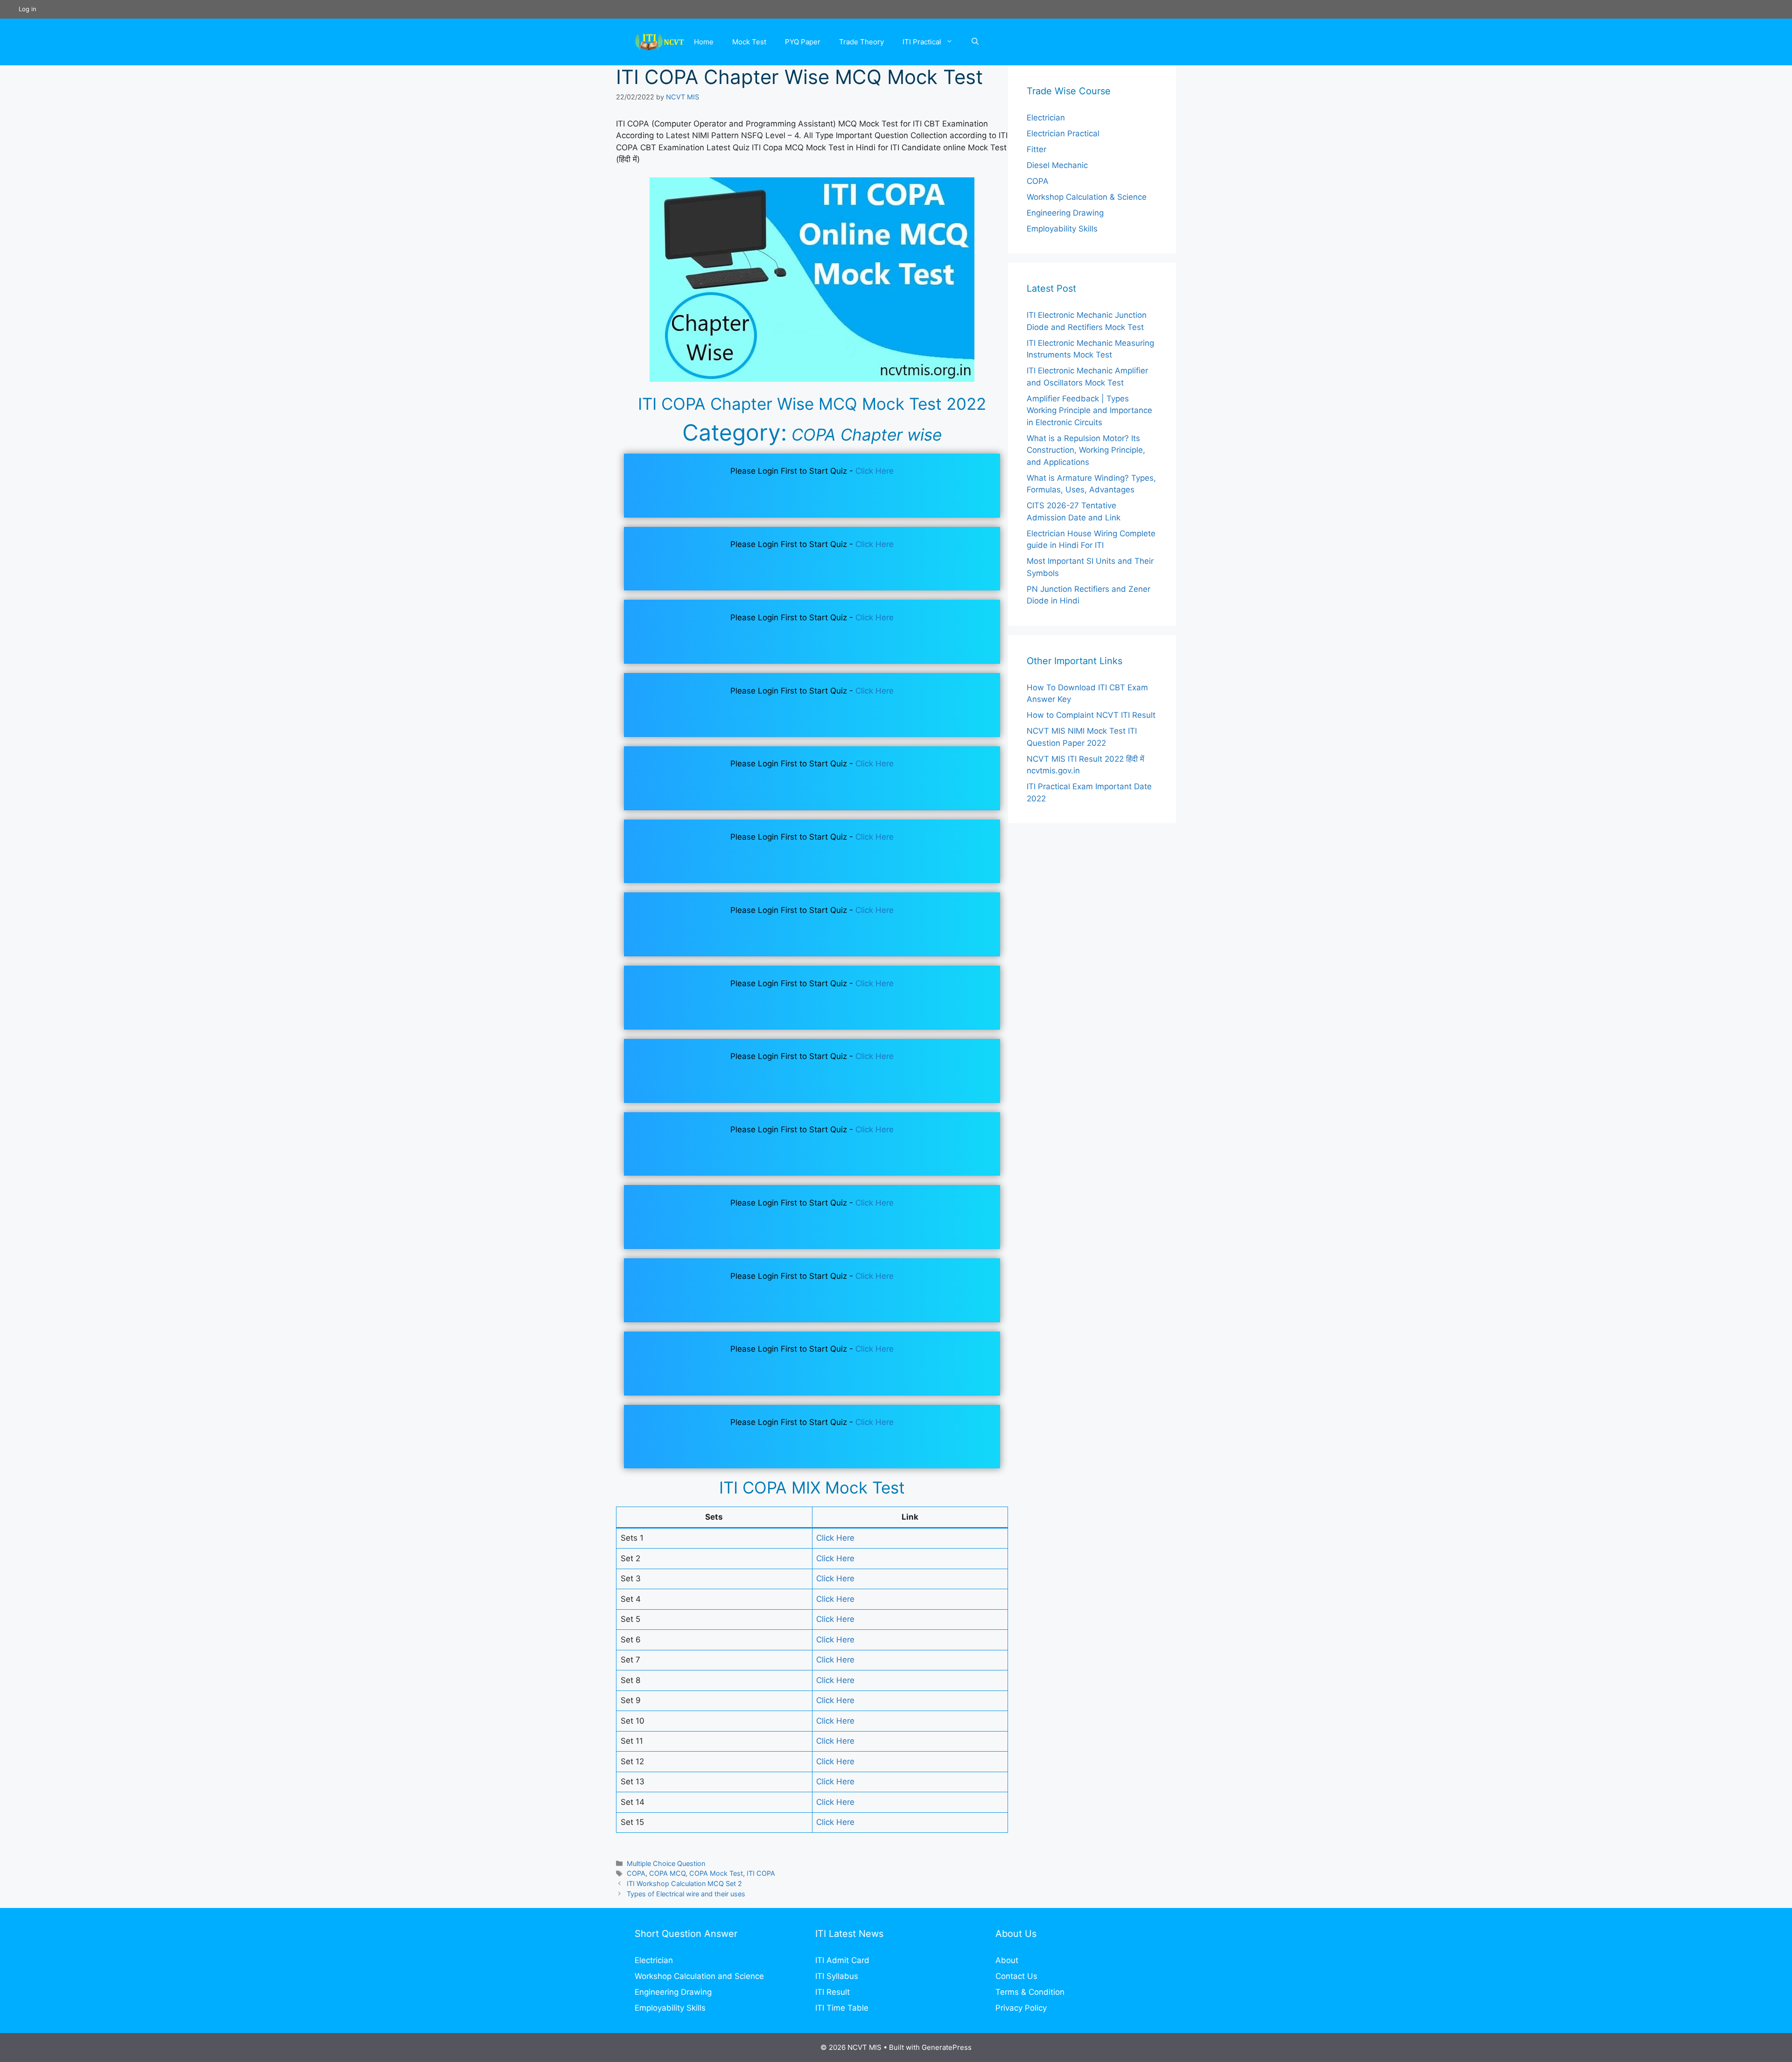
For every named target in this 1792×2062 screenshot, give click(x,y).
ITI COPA (761, 1873)
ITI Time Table (842, 2008)
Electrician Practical (1063, 133)
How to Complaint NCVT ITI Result (1091, 715)
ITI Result (833, 1992)
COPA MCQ (667, 1873)
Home (704, 42)
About (1007, 1960)
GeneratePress (947, 2047)
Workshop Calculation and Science (699, 1976)
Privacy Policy (1021, 2008)
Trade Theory (861, 42)
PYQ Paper (803, 42)
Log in (28, 9)
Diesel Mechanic (1057, 165)
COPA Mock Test (716, 1873)
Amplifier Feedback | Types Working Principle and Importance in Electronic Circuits (1089, 410)
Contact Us (1016, 1976)
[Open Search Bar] (975, 42)
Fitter (1036, 149)
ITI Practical (922, 42)
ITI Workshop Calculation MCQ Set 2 (684, 1883)
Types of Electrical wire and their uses (686, 1894)
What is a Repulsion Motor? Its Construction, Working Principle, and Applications (1086, 450)
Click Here (875, 471)
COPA (636, 1873)
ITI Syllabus (837, 1976)
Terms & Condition (1030, 1992)
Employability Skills (1062, 229)
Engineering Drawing (1065, 213)
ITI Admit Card (842, 1960)
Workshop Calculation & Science (1087, 197)
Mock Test (749, 42)
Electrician (1046, 118)
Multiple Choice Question (666, 1863)
